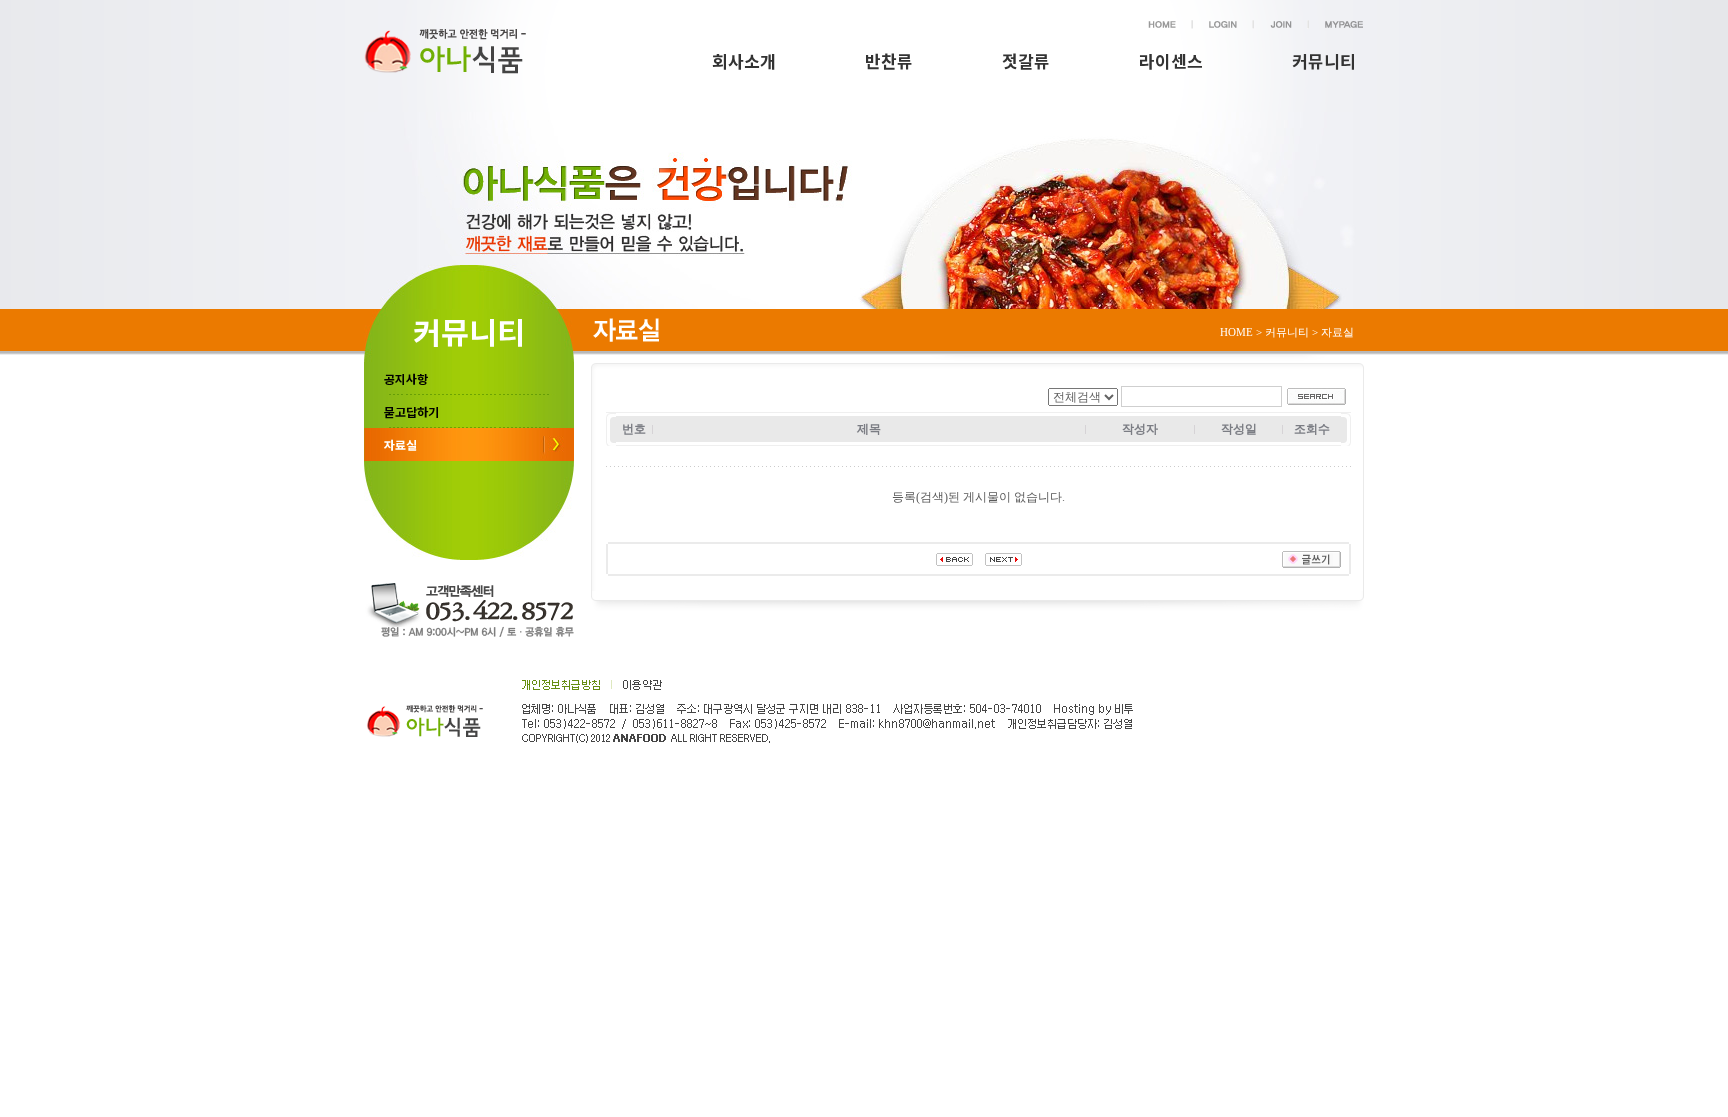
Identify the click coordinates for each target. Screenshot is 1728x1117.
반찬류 (889, 60)
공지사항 (406, 378)
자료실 (400, 444)
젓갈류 (1026, 60)
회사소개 (744, 60)
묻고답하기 (411, 411)
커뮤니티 (1324, 60)
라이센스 (1171, 60)
